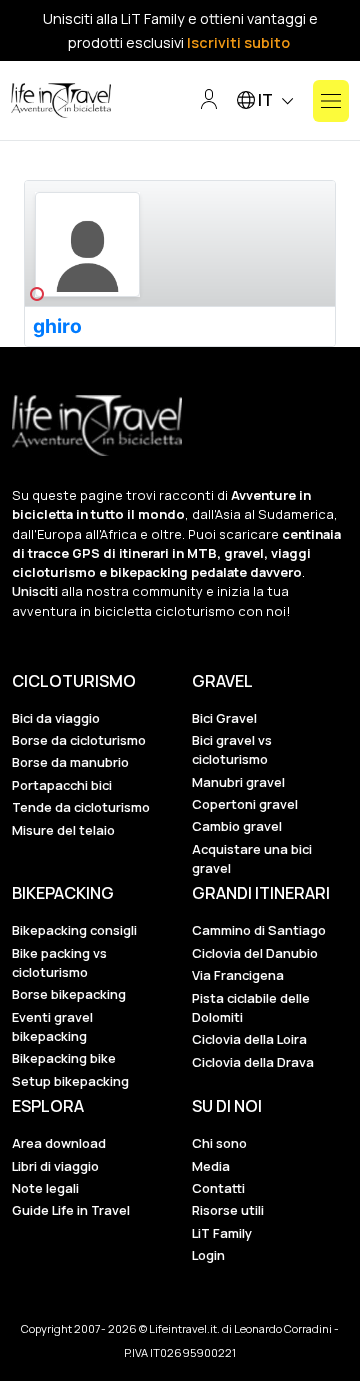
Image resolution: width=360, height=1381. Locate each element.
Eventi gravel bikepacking (52, 1026)
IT (265, 100)
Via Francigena (238, 975)
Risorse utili (228, 1210)
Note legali (45, 1188)
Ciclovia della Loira (249, 1039)
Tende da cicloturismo (81, 807)
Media (211, 1166)
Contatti (218, 1188)
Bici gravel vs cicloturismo (232, 749)
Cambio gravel (237, 826)
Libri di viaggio (55, 1166)
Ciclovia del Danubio (255, 953)
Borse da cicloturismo (79, 740)
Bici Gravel (224, 718)
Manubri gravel (238, 782)
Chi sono (219, 1143)
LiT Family (222, 1233)
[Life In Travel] (61, 101)
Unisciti (35, 591)
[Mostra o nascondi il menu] (331, 101)
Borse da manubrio (70, 762)
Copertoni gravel (245, 804)
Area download (59, 1143)
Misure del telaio (63, 830)
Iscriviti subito (238, 42)
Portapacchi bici (62, 785)
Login (208, 1255)
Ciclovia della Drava (253, 1062)
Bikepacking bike (64, 1058)
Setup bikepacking (70, 1081)
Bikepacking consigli (74, 930)
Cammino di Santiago (259, 930)
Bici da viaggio (56, 718)
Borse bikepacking (69, 994)
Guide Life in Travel (71, 1210)
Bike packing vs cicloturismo (59, 962)
